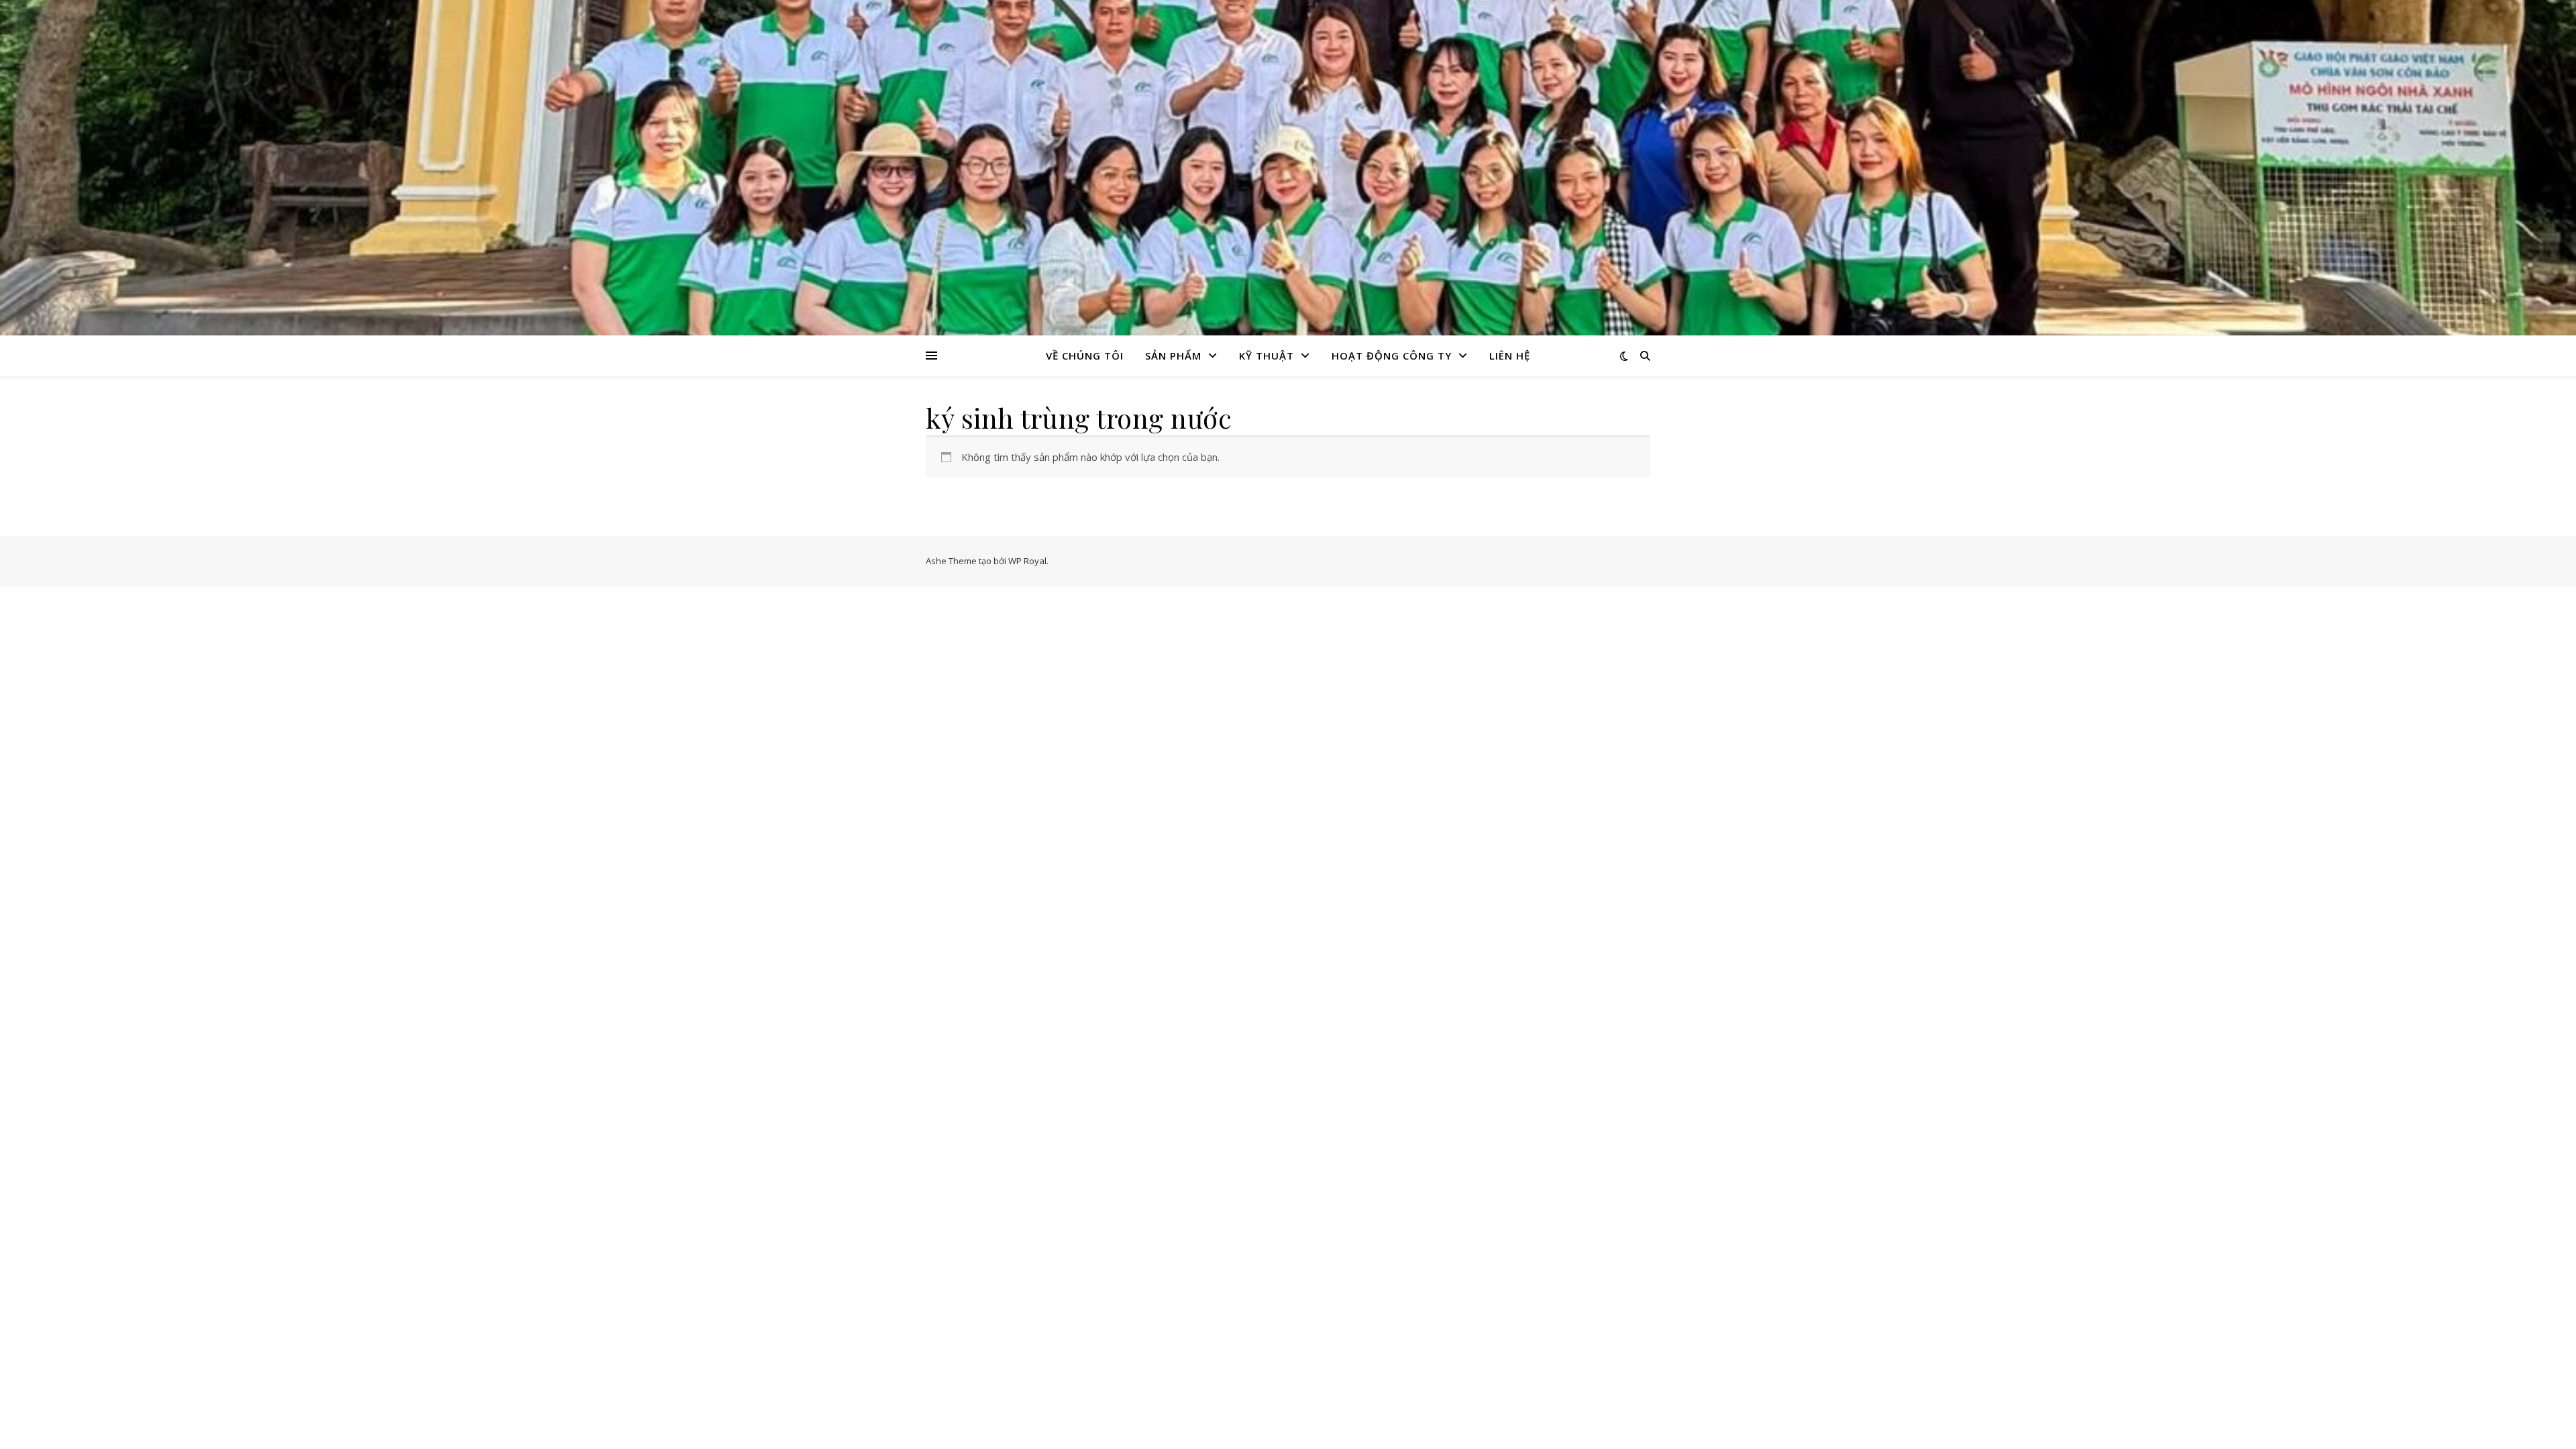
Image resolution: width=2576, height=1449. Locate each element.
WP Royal (1027, 561)
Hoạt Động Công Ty (1392, 356)
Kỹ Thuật (1267, 356)
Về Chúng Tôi (1085, 356)
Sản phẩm (1173, 356)
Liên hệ (1510, 356)
